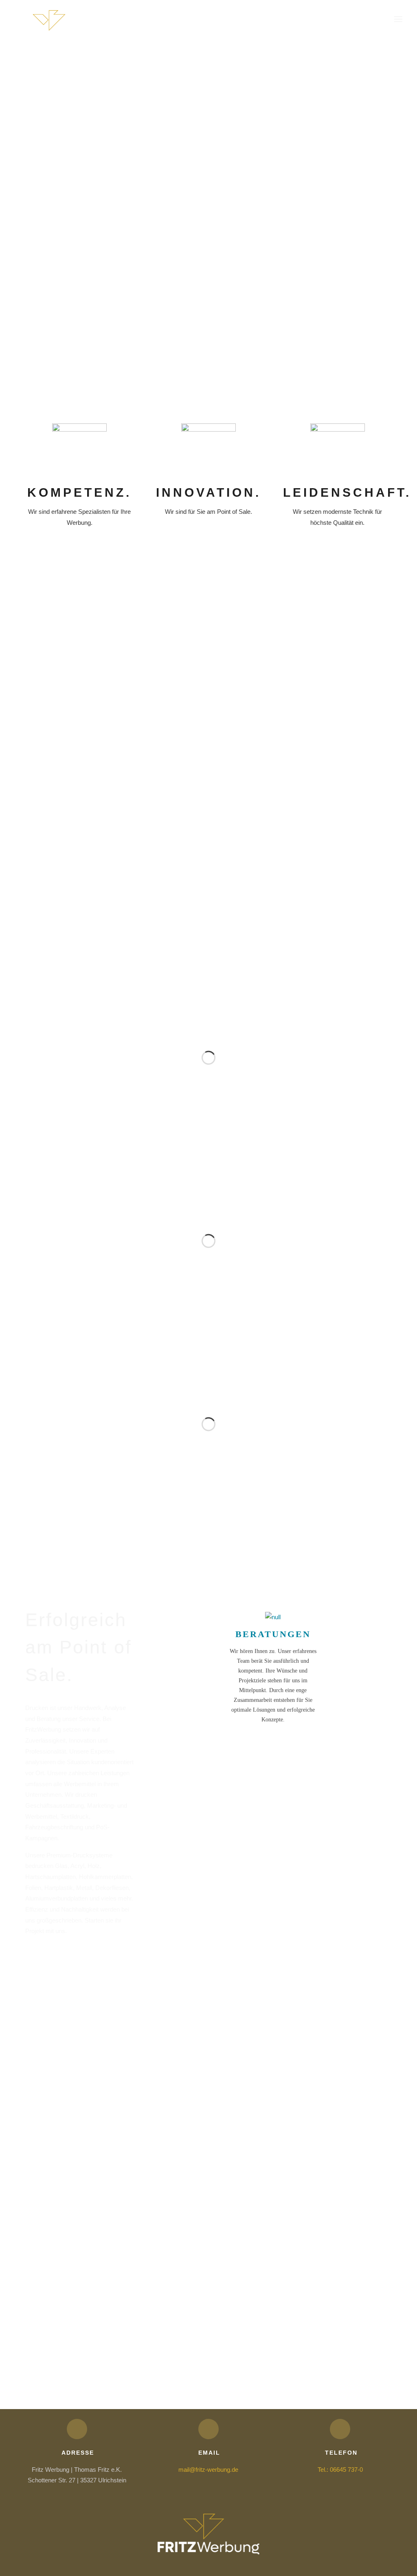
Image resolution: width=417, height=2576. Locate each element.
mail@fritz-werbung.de (208, 2470)
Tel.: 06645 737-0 (340, 2470)
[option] (86, 309)
